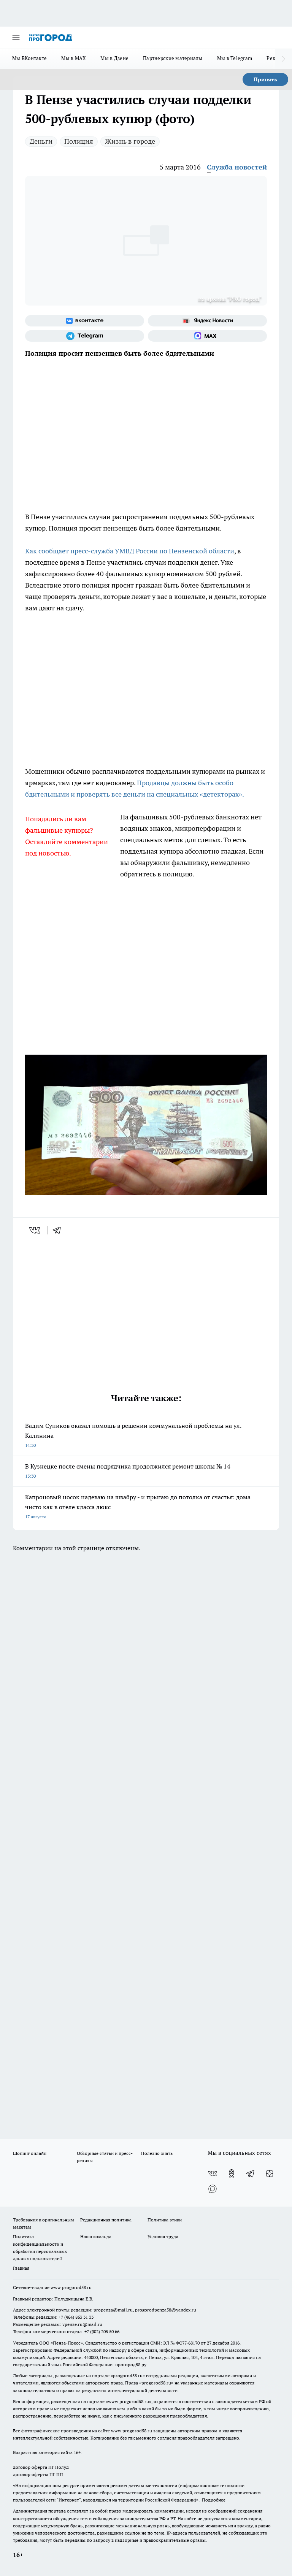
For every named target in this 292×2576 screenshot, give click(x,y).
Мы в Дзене (114, 58)
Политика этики (165, 2220)
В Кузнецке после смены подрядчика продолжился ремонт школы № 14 (128, 1471)
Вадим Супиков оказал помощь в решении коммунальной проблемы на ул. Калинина (133, 1435)
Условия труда (163, 2236)
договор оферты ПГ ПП (38, 2474)
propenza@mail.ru (113, 2310)
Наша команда (96, 2236)
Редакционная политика (106, 2220)
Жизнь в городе (130, 141)
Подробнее (214, 2500)
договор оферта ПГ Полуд (41, 2467)
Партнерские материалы (173, 58)
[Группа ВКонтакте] (85, 321)
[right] (283, 59)
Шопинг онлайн (30, 2153)
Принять (265, 79)
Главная (21, 2268)
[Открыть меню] (16, 38)
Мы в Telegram (235, 58)
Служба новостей (237, 167)
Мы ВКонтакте (29, 58)
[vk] (36, 1230)
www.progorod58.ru (71, 2287)
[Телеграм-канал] (85, 336)
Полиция (79, 141)
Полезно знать (157, 2153)
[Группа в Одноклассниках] (232, 2174)
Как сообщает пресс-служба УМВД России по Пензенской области (130, 551)
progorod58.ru (128, 2376)
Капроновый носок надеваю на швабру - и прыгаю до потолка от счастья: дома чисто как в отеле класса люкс (138, 1506)
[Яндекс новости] (207, 321)
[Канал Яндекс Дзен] (270, 2174)
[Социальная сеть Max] (207, 336)
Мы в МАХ (74, 58)
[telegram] (59, 1230)
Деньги (41, 141)
